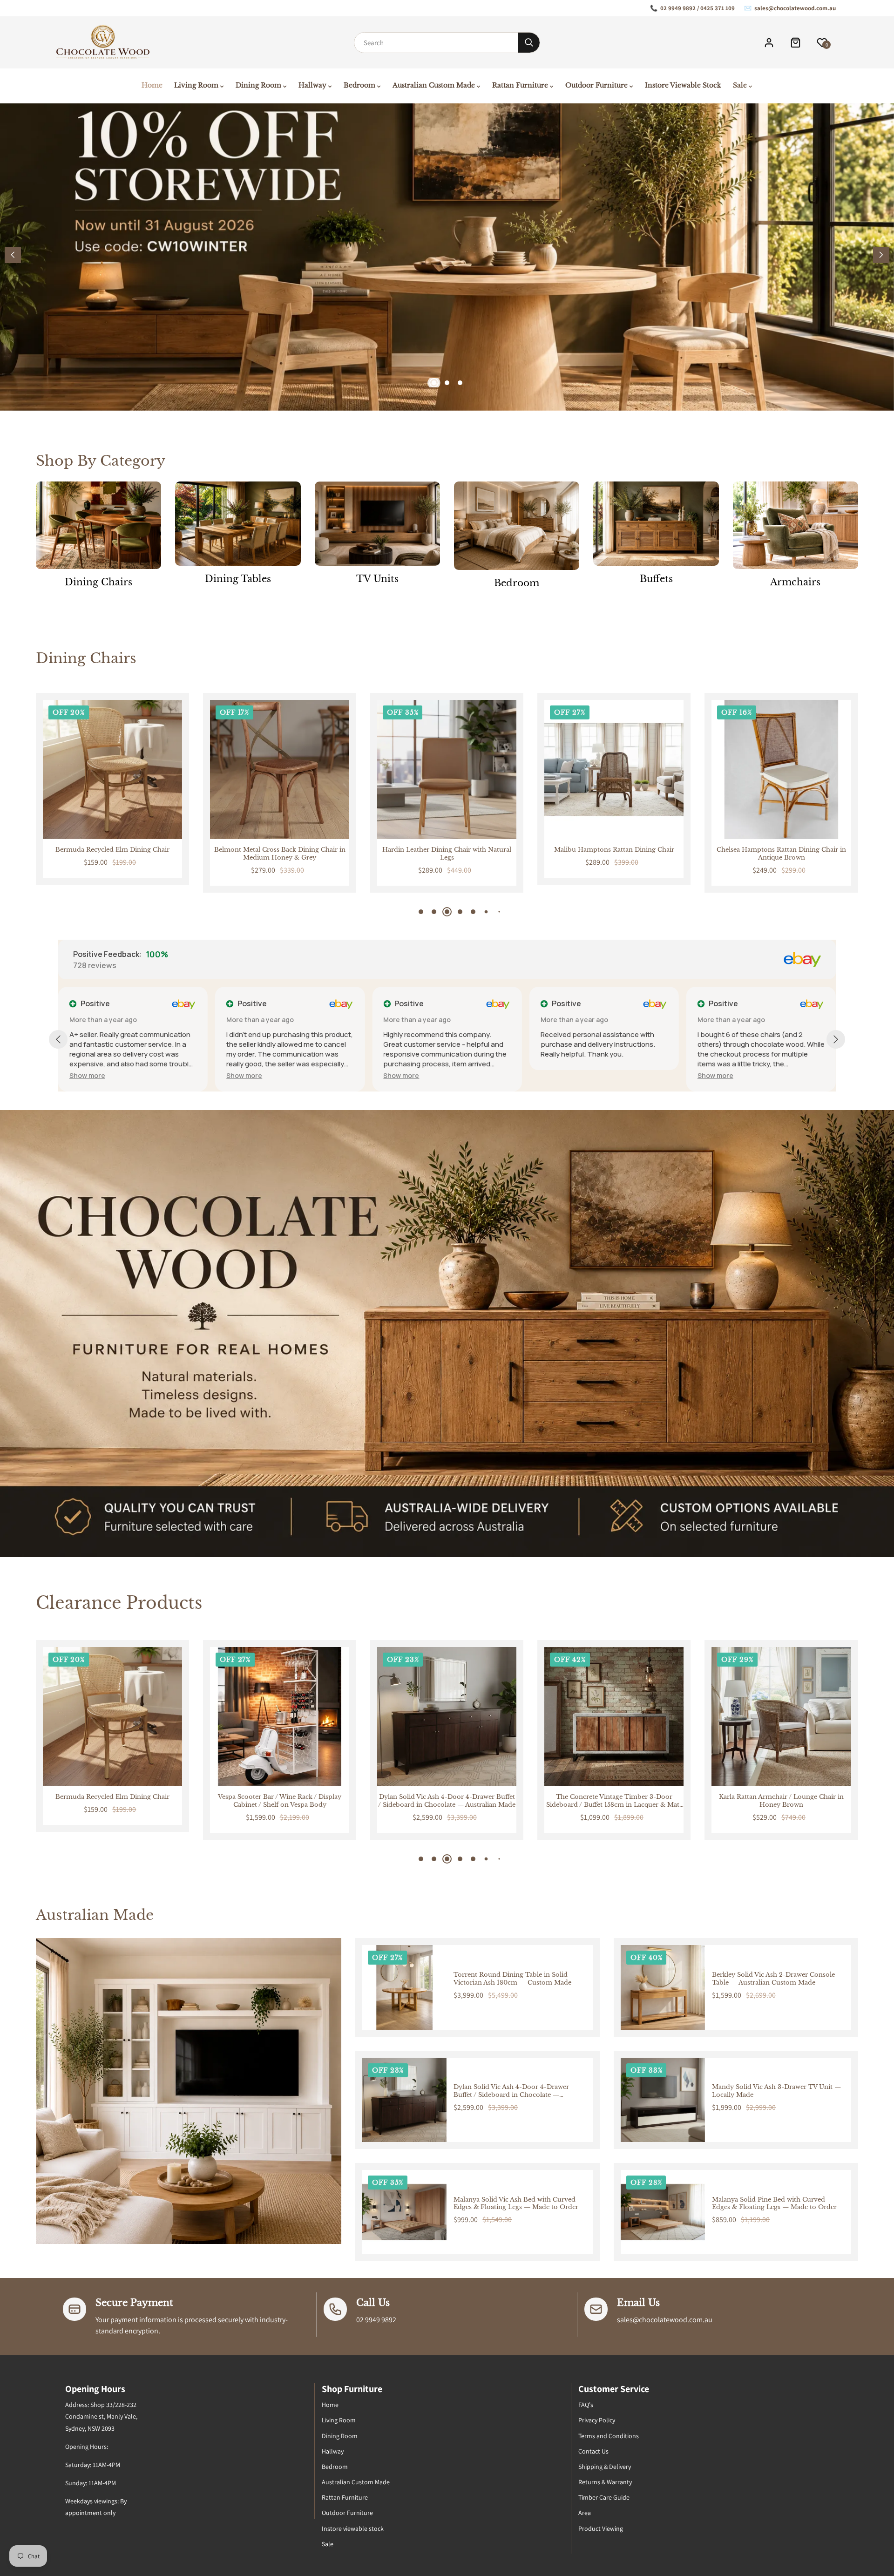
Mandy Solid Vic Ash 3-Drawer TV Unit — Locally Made (776, 2091)
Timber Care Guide (604, 2497)
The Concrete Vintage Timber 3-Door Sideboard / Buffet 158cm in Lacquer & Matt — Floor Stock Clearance (280, 1801)
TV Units (377, 579)
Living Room (339, 2420)
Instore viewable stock (353, 2529)
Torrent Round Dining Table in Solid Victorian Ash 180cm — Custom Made (512, 1979)
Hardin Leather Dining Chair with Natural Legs (112, 854)
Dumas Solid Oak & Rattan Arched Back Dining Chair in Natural (614, 854)
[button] (881, 255)
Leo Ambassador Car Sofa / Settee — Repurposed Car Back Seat (614, 1801)
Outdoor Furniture (347, 2513)
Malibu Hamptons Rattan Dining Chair (279, 850)
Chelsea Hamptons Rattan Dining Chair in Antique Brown (447, 854)
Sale (328, 2544)
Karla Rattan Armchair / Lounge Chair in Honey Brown (447, 1801)
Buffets (656, 579)
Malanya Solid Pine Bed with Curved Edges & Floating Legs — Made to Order (774, 2204)
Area (585, 2513)
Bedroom (517, 583)
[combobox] (436, 43)
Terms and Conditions (609, 2436)
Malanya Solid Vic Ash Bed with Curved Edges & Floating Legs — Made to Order (516, 2204)
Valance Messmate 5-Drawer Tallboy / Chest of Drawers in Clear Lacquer (782, 1801)
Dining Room (340, 2436)
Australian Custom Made (356, 2482)
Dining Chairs (98, 582)
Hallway (333, 2451)
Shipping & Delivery (605, 2467)
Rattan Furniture (345, 2497)
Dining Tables (238, 579)
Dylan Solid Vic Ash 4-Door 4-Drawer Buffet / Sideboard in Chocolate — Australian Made (112, 1801)
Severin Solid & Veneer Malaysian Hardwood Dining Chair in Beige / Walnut (781, 854)
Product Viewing (601, 2529)
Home (330, 2405)
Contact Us (593, 2451)
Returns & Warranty (605, 2482)
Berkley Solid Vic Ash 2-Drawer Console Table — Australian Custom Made (773, 1979)
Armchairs (795, 582)
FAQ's (586, 2405)
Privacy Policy (597, 2420)
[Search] (529, 43)
